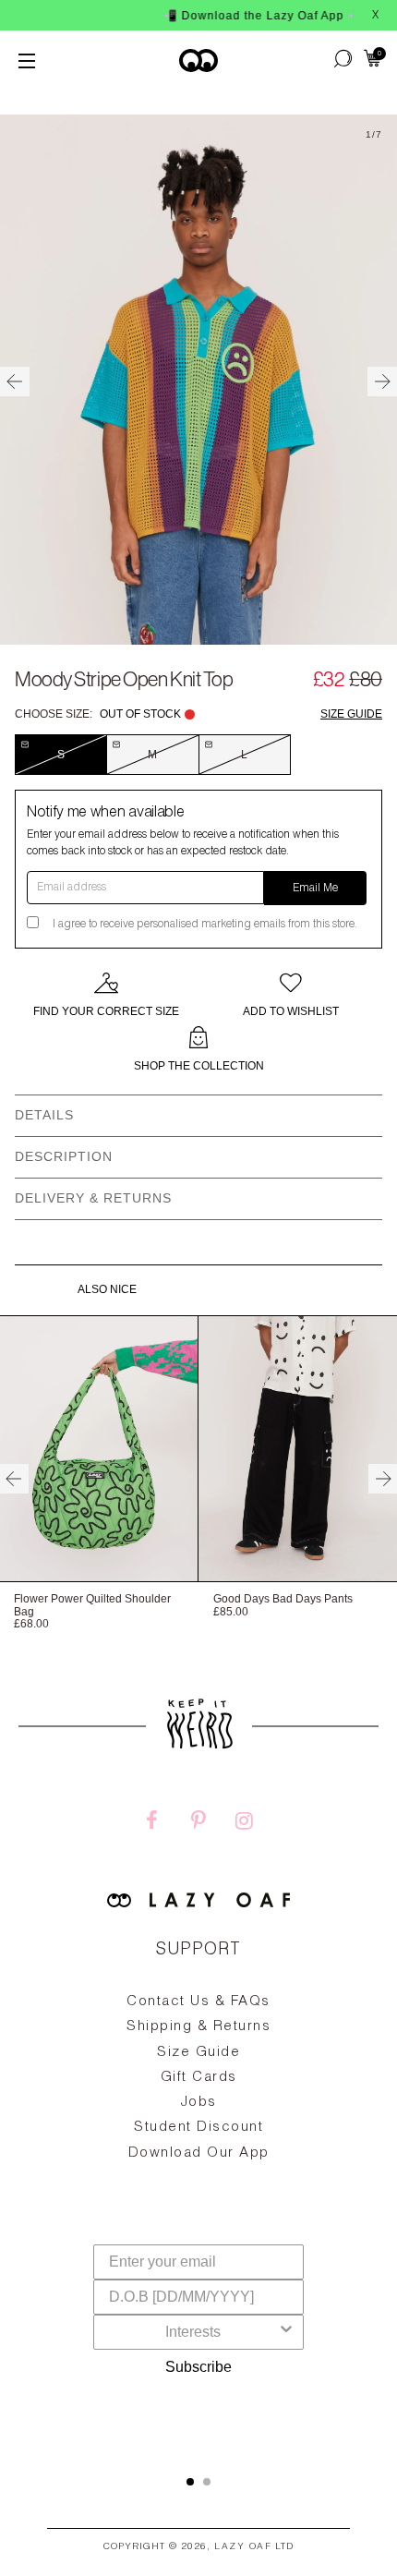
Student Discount (198, 2128)
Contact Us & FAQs (198, 2002)
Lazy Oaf (243, 2547)
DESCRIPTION (64, 1156)
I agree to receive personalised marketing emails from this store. (205, 925)
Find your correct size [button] (106, 1011)
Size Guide (351, 714)
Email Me (315, 889)
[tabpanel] (198, 2120)
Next (382, 381)
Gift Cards (199, 2078)
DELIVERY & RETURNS (93, 1198)
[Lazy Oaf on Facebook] (152, 1823)
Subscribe (198, 2367)
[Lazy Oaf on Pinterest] (198, 1823)
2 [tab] (207, 2482)
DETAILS (44, 1115)
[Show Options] (286, 2332)
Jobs (199, 2103)
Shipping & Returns (198, 2027)
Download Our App (199, 2153)
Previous (15, 381)
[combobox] (193, 2332)
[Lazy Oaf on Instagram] (245, 1823)
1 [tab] (190, 2482)
